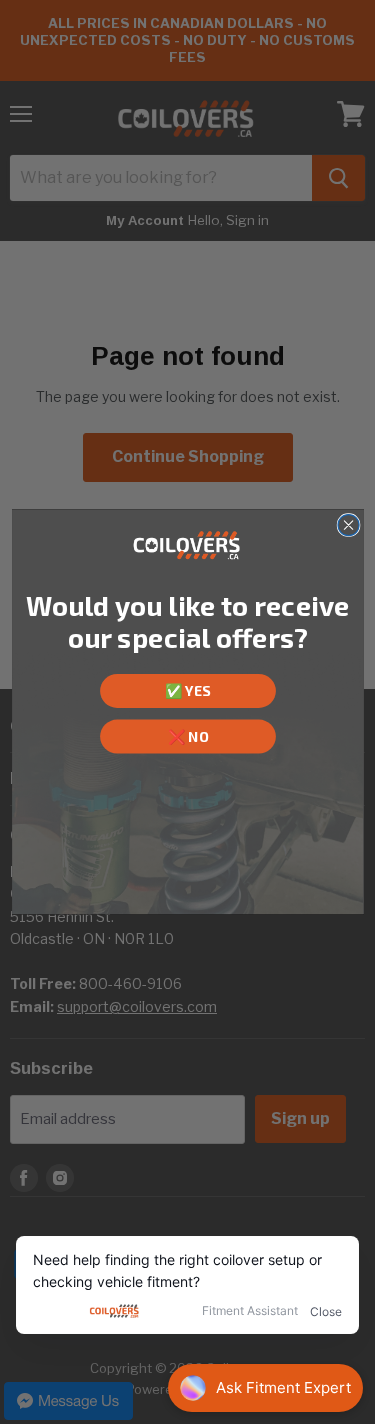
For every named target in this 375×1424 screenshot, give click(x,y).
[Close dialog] (348, 525)
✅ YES (187, 690)
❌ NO (187, 736)
